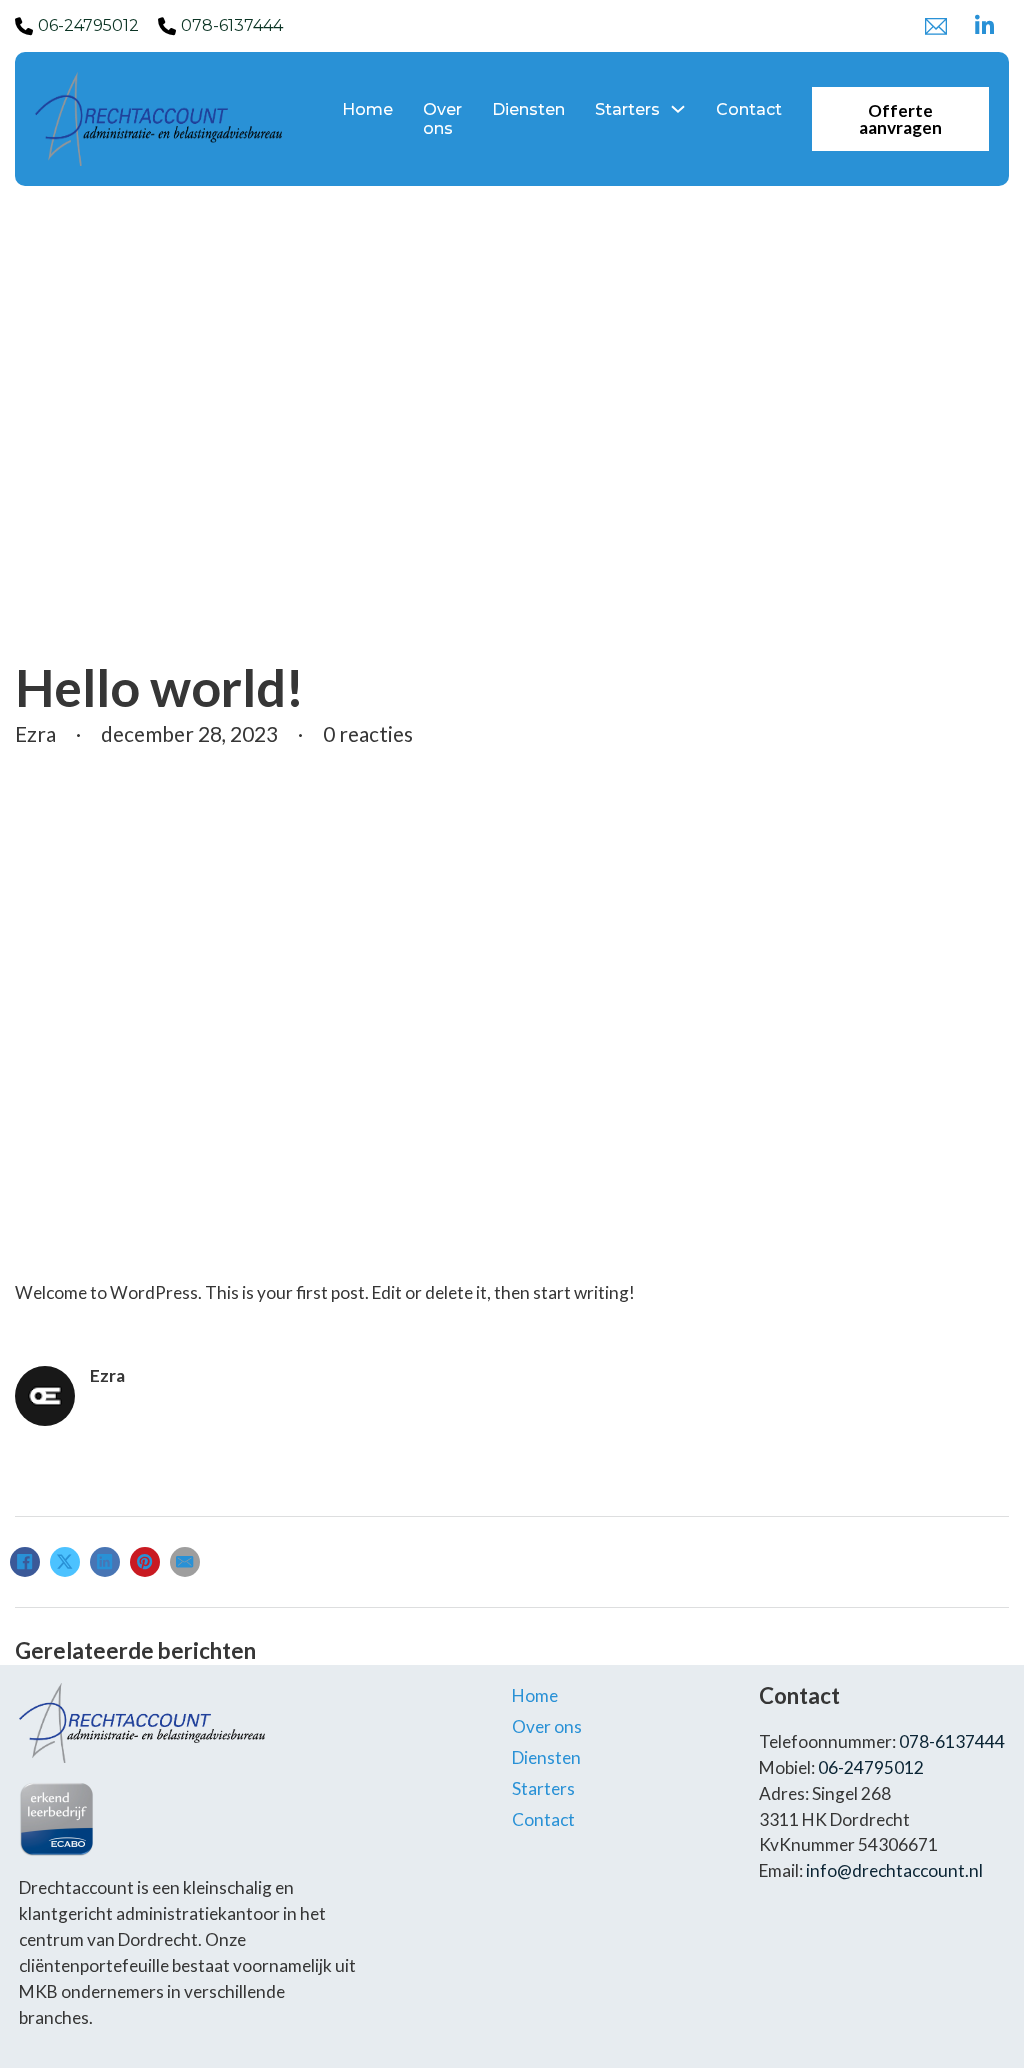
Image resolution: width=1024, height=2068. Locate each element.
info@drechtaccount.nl (894, 1870)
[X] (65, 1562)
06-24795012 (88, 25)
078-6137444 (232, 25)
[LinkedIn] (105, 1562)
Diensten (528, 109)
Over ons (442, 119)
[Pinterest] (145, 1562)
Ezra (107, 1375)
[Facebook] (25, 1562)
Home (367, 109)
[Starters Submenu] (678, 109)
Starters (627, 109)
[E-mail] (185, 1562)
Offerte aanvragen (900, 119)
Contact (749, 109)
